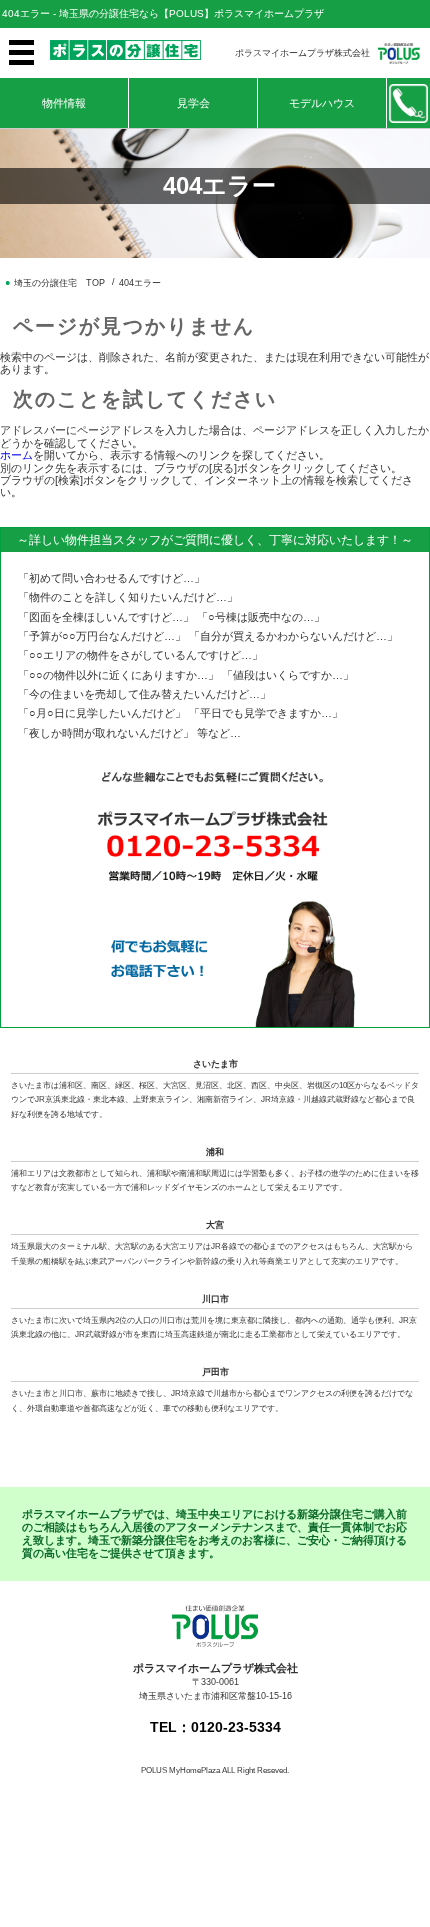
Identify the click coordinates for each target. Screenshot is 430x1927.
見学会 (193, 103)
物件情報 (64, 103)
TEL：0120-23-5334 (215, 1727)
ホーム (16, 455)
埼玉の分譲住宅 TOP (59, 282)
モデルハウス (322, 103)
